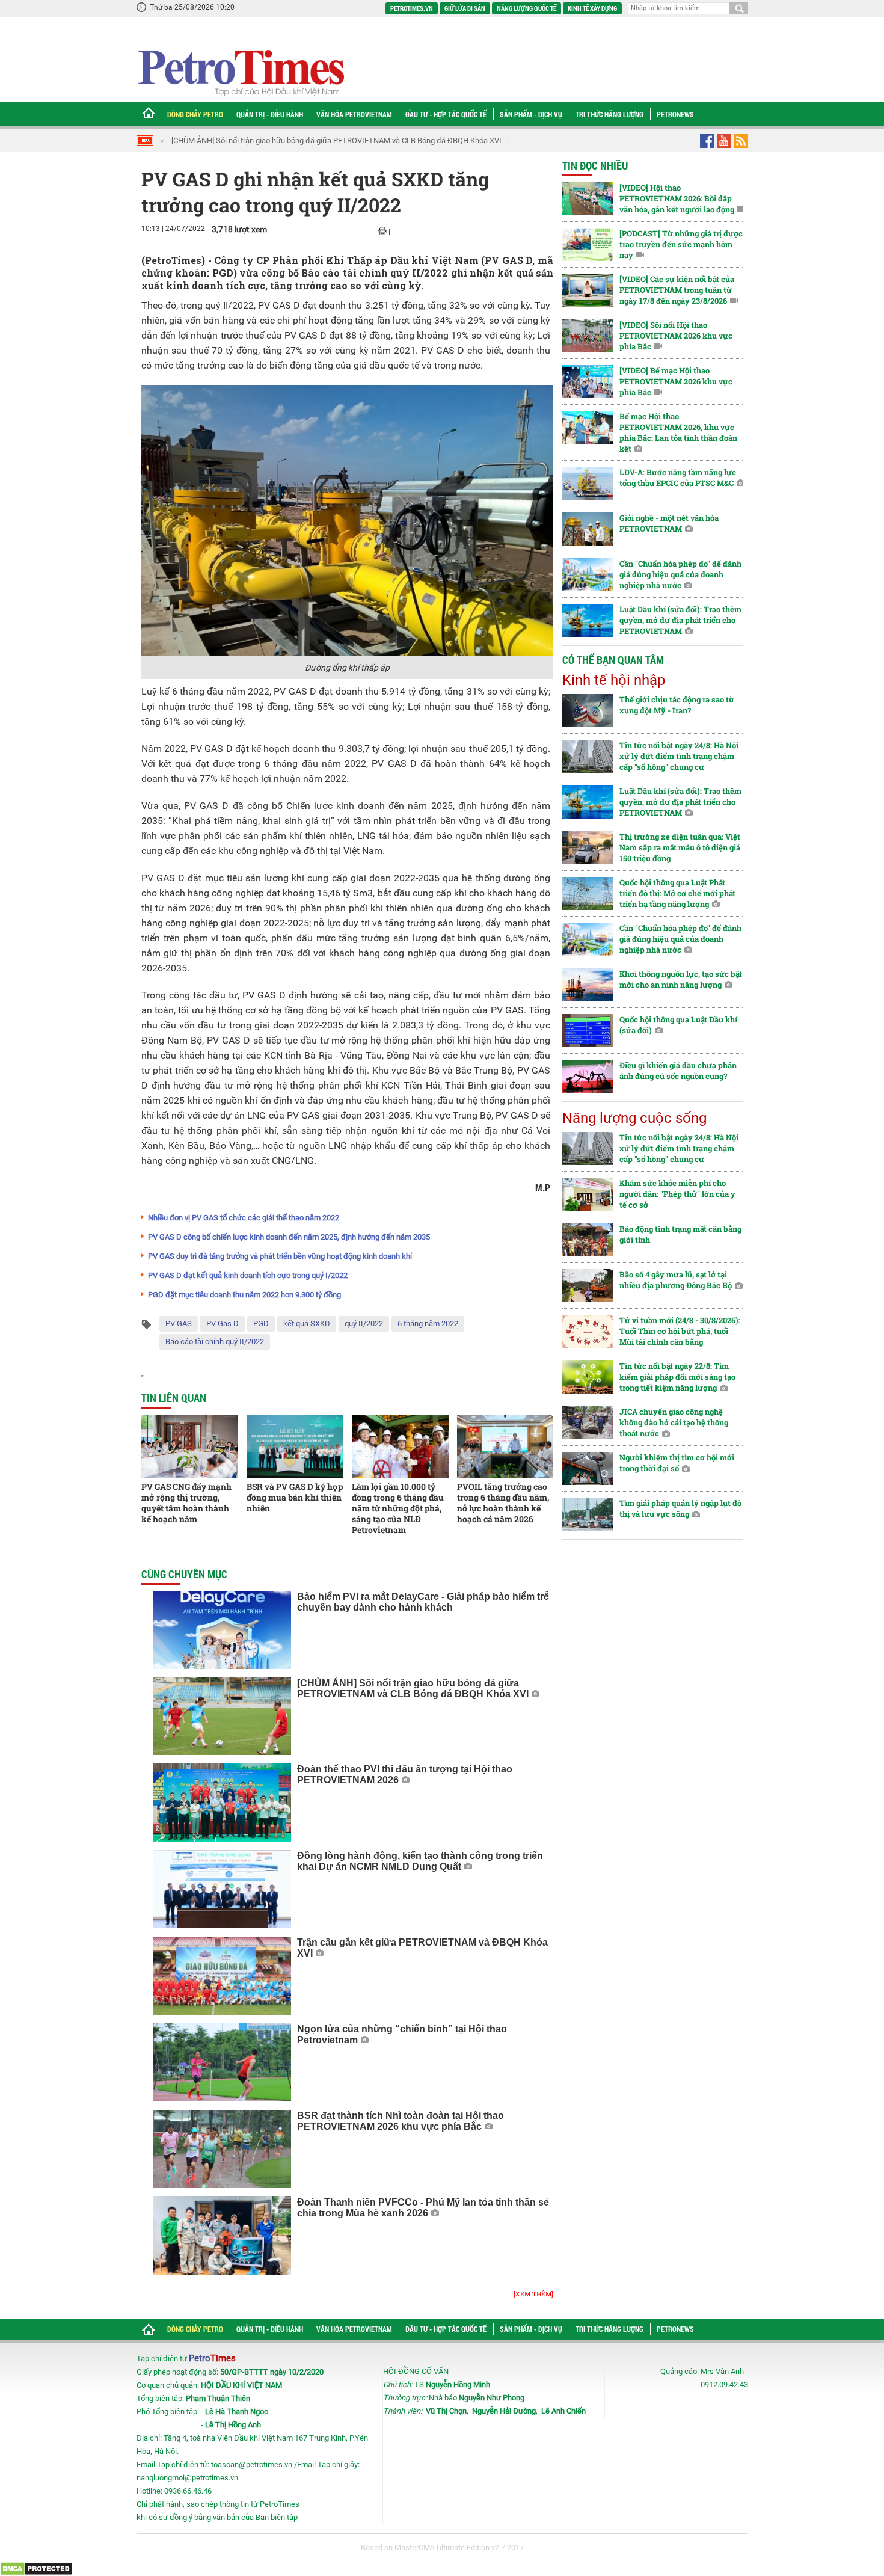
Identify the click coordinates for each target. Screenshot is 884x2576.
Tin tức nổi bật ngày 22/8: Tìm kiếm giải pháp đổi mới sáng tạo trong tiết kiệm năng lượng (677, 1377)
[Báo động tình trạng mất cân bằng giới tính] (588, 1240)
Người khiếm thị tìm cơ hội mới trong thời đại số (677, 1463)
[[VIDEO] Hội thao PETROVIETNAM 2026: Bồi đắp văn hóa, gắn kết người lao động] (588, 199)
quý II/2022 (364, 1323)
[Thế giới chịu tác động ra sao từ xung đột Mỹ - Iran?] (588, 711)
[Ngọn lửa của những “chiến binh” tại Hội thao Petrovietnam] (222, 2062)
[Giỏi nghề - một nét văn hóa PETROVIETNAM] (588, 529)
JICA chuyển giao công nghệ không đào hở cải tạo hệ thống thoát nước (674, 1422)
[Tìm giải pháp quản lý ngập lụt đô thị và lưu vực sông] (588, 1514)
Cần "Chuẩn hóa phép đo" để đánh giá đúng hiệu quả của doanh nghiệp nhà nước (680, 574)
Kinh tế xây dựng (592, 8)
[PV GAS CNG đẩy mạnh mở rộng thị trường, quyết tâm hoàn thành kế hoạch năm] (190, 1446)
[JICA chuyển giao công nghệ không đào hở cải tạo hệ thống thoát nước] (588, 1423)
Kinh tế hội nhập (614, 680)
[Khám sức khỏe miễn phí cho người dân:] (588, 1194)
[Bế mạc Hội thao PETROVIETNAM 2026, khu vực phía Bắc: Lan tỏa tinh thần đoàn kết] (588, 427)
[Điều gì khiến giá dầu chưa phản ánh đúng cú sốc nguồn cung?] (588, 1076)
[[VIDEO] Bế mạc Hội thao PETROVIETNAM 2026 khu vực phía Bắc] (588, 382)
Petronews (675, 114)
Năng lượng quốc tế (526, 8)
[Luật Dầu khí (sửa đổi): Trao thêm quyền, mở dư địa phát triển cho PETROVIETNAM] (588, 620)
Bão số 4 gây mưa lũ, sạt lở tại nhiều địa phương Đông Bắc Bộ (676, 1280)
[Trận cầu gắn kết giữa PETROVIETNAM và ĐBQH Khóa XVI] (222, 1976)
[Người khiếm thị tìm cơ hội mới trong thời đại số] (588, 1468)
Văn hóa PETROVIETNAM (354, 114)
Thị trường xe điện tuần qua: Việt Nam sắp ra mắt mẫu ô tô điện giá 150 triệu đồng (680, 847)
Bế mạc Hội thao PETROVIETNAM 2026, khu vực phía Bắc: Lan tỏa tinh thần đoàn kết (678, 432)
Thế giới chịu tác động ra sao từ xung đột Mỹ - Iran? (677, 705)
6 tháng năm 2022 (428, 1323)
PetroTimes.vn (412, 8)
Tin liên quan (174, 1398)
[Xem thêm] (533, 2294)
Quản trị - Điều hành (270, 114)
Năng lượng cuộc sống (634, 1118)
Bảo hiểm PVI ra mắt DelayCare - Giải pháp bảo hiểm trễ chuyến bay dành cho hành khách (423, 1602)
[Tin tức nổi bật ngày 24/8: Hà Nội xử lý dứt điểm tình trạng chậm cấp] (588, 756)
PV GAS (179, 1323)
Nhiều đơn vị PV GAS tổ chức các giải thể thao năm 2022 (244, 1218)
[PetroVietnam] (240, 72)
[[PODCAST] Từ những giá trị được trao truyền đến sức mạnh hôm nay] (588, 244)
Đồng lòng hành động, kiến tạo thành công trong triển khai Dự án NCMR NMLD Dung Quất (420, 1861)
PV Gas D (223, 1323)
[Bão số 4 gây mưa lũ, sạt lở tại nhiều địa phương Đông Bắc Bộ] (588, 1286)
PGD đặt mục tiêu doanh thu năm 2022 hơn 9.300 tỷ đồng (244, 1295)
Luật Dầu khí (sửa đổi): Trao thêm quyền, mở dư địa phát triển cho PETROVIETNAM (680, 620)
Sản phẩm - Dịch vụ (531, 114)
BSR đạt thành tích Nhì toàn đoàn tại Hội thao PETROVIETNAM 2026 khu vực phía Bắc (401, 2121)
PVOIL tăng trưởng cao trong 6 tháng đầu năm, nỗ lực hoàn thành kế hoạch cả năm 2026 (503, 1503)
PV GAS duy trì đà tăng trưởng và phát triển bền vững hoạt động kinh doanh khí (280, 1256)
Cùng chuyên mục (184, 1574)
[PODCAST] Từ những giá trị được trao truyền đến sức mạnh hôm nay (681, 244)
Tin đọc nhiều (595, 165)
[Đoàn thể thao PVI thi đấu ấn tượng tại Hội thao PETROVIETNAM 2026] (222, 1803)
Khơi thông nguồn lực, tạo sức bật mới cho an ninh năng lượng (681, 979)
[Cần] (588, 575)
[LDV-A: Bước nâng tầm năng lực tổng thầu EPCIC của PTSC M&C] (588, 483)
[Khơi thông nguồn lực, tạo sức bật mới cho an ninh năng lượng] (588, 985)
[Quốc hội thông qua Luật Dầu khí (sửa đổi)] (588, 1031)
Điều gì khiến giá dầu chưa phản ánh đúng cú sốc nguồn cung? (678, 1071)
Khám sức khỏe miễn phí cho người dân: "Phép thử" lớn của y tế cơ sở (677, 1194)
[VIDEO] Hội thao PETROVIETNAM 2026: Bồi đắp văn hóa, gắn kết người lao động (677, 198)
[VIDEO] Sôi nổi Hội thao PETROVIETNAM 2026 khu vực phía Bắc (676, 336)
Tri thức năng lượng (609, 114)
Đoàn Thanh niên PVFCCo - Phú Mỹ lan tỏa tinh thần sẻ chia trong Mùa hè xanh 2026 (423, 2208)
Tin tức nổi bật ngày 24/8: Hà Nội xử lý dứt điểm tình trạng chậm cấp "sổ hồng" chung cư (679, 756)
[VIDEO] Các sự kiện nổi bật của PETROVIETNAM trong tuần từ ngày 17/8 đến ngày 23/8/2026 (677, 290)
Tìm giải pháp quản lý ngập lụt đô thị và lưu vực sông (680, 1508)
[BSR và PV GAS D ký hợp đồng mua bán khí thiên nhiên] (295, 1446)
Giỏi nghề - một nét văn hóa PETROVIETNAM (669, 523)
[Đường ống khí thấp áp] (347, 520)
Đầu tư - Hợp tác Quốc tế (446, 114)
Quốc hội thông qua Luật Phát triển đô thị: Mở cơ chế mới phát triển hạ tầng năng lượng (677, 893)
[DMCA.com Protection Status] (36, 2568)
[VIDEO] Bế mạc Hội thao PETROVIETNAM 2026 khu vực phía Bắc (676, 381)
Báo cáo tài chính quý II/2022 (215, 1342)
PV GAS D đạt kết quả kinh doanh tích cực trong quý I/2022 (248, 1275)
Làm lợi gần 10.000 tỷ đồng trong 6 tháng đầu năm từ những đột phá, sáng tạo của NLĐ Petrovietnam (398, 1508)
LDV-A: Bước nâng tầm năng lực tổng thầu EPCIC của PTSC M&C (678, 478)
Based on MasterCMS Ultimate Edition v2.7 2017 (442, 2547)
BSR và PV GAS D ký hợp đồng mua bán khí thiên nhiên (295, 1497)
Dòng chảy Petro (195, 114)
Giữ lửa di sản (465, 8)
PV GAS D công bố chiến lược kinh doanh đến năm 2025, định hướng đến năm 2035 (289, 1237)
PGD (261, 1323)
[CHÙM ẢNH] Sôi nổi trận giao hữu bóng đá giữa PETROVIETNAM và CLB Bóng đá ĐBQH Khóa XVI (336, 140)
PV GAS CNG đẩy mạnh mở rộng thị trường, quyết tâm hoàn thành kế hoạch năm (186, 1503)
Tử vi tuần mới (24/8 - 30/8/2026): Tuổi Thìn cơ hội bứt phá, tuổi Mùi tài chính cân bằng (680, 1331)
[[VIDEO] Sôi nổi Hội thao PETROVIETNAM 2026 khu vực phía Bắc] (588, 336)
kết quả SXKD (307, 1323)
